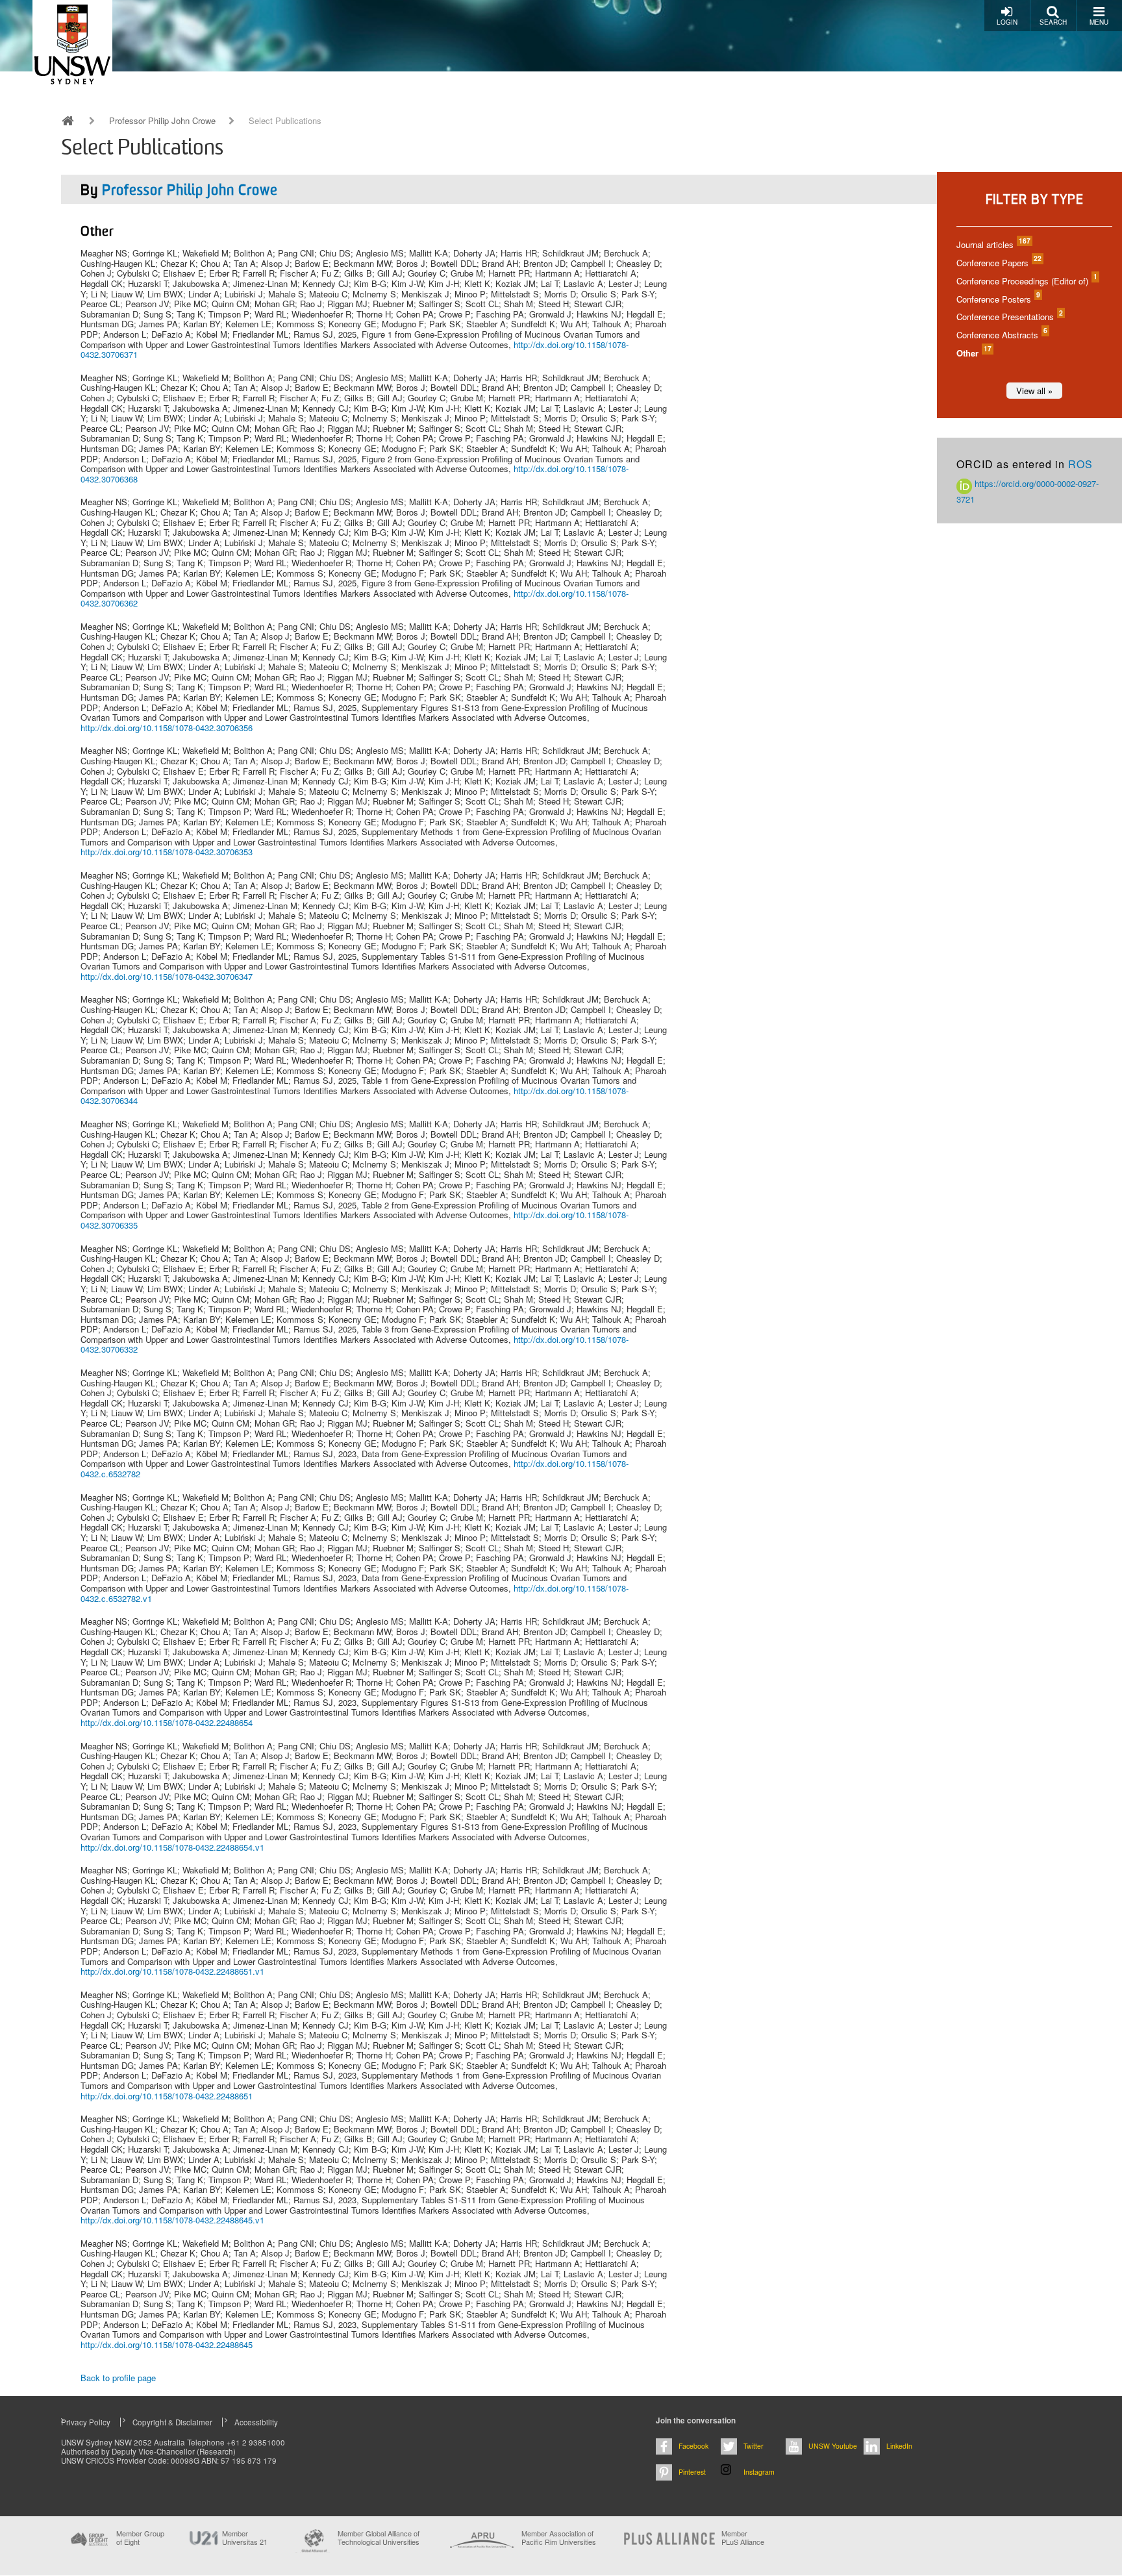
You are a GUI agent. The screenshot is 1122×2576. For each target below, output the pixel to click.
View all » (1034, 391)
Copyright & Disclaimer (172, 2422)
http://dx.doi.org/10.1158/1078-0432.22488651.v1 (172, 1971)
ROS (1080, 464)
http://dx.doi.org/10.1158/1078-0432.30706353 (167, 852)
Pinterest (692, 2472)
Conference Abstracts (1001, 335)
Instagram (759, 2472)
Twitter (754, 2446)
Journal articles (993, 244)
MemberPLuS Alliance (743, 2538)
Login (1007, 22)
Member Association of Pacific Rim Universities (559, 2538)
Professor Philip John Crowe (162, 121)
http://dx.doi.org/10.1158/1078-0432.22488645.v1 (172, 2220)
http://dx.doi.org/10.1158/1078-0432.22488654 (167, 1722)
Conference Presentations (1009, 317)
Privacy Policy (86, 2422)
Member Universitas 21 (245, 2538)
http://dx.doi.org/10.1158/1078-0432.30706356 (167, 728)
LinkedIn (899, 2446)
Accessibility (256, 2422)
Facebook (693, 2446)
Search (1053, 22)
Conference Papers (998, 263)
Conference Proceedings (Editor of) (1026, 281)
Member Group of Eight (140, 2538)
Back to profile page (118, 2378)
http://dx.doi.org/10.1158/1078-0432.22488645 (167, 2345)
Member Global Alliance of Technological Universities (379, 2538)
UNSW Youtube (833, 2446)
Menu (1099, 22)
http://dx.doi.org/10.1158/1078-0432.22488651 (167, 2096)
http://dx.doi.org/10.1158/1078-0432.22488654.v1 (172, 1847)
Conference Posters (998, 299)
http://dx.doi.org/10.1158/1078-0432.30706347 (167, 976)
